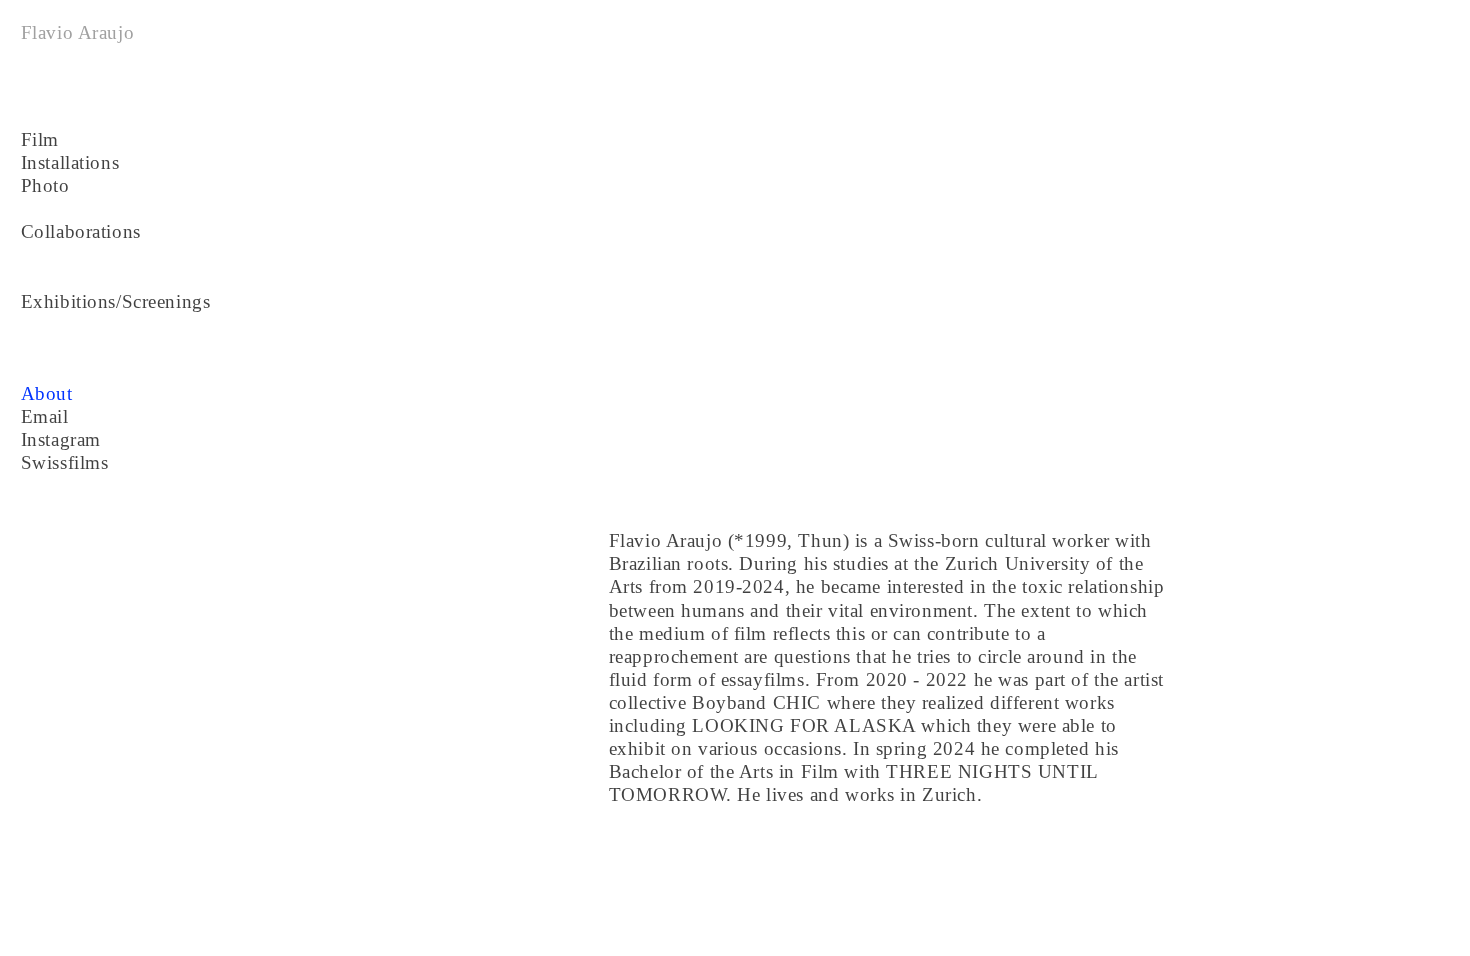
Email (45, 416)
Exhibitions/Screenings (116, 301)
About (47, 393)
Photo (45, 185)
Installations (70, 162)
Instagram (61, 439)
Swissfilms (65, 462)
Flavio (47, 32)
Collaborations (81, 231)
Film (40, 139)
